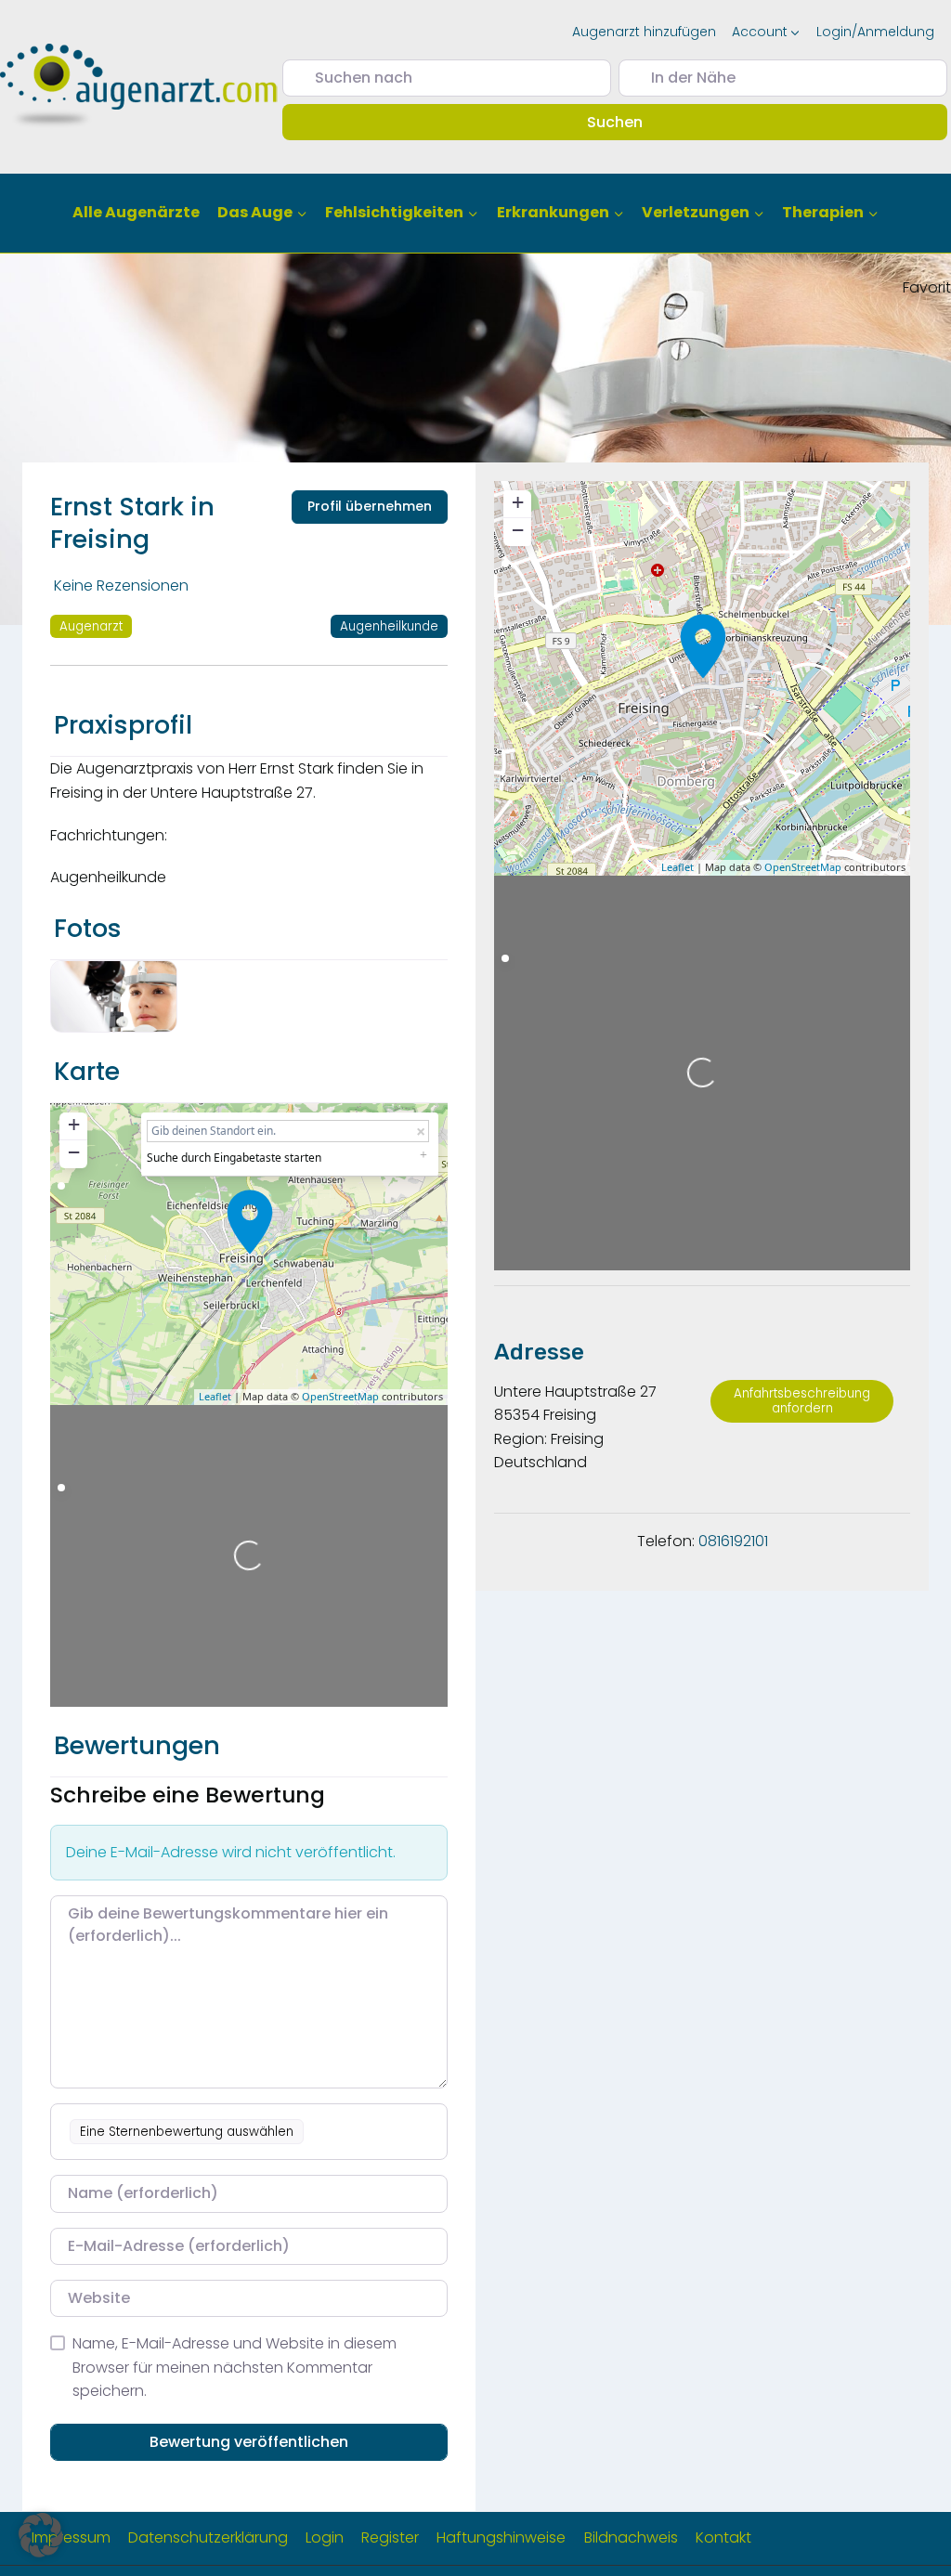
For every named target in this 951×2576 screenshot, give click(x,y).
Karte (87, 1071)
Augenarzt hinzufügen (644, 32)
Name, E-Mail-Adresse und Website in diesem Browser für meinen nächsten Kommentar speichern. (234, 2367)
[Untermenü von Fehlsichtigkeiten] (402, 213)
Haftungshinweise (501, 2537)
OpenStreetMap (340, 1396)
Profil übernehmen (370, 506)
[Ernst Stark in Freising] (250, 1222)
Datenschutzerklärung (208, 2537)
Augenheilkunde (389, 626)
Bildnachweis (631, 2537)
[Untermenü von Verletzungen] (703, 213)
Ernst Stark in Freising (132, 523)
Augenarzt (91, 626)
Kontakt (723, 2537)
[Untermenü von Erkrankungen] (560, 213)
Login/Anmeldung (875, 32)
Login (325, 2537)
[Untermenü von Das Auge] (263, 213)
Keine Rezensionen (121, 585)
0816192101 (733, 1541)
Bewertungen (137, 1745)
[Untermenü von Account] (766, 32)
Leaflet (215, 1396)
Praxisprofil (123, 725)
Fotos (88, 928)
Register (390, 2537)
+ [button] (74, 1124)
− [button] (74, 1152)
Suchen (641, 122)
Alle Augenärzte (136, 212)
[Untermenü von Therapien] (830, 213)
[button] (41, 2535)
